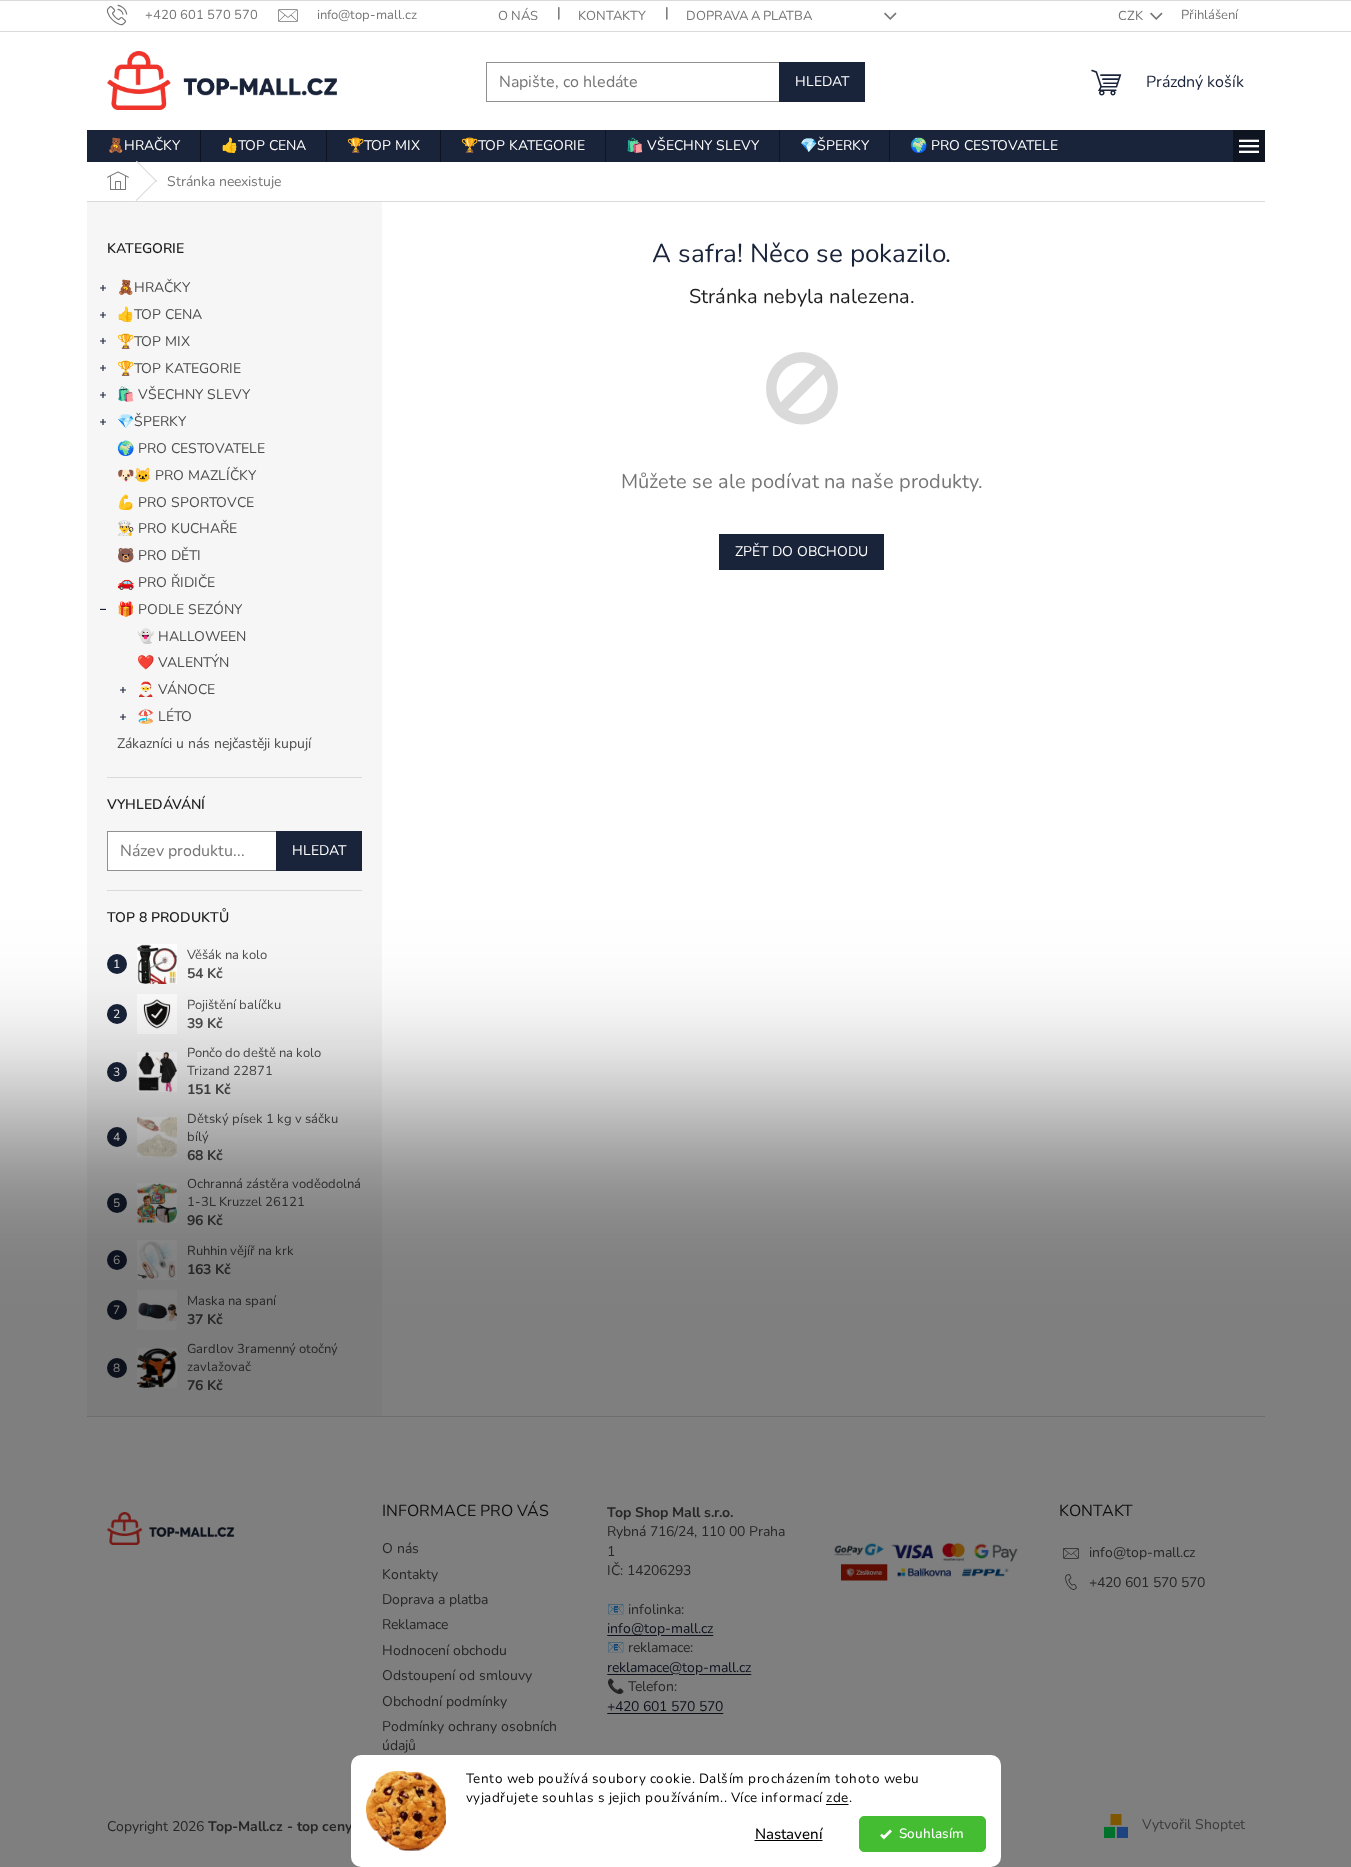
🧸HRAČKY (153, 287)
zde (837, 1797)
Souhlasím (931, 1833)
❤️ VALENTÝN (183, 662)
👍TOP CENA (159, 314)
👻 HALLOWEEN (191, 636)
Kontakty (612, 16)
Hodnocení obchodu (444, 1650)
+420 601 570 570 (665, 1706)
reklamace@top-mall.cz (679, 1667)
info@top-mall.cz (660, 1628)
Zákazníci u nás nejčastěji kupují (214, 743)
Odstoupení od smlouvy (457, 1675)
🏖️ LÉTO (164, 716)
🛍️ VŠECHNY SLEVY (183, 394)
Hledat (822, 81)
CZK (1132, 16)
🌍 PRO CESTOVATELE (191, 448)
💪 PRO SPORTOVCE (185, 502)
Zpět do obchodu (801, 551)
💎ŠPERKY (151, 421)
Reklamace (415, 1624)
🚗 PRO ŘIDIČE (166, 582)
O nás (518, 16)
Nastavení (789, 1834)
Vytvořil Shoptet (1193, 1825)
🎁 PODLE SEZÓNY (179, 609)
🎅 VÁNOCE (176, 689)
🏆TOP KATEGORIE (179, 368)
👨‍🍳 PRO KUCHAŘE (177, 528)
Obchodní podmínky (444, 1701)
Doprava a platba (749, 16)
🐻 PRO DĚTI (159, 555)
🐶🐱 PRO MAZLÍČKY (186, 475)
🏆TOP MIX (153, 341)
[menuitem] (143, 146)
